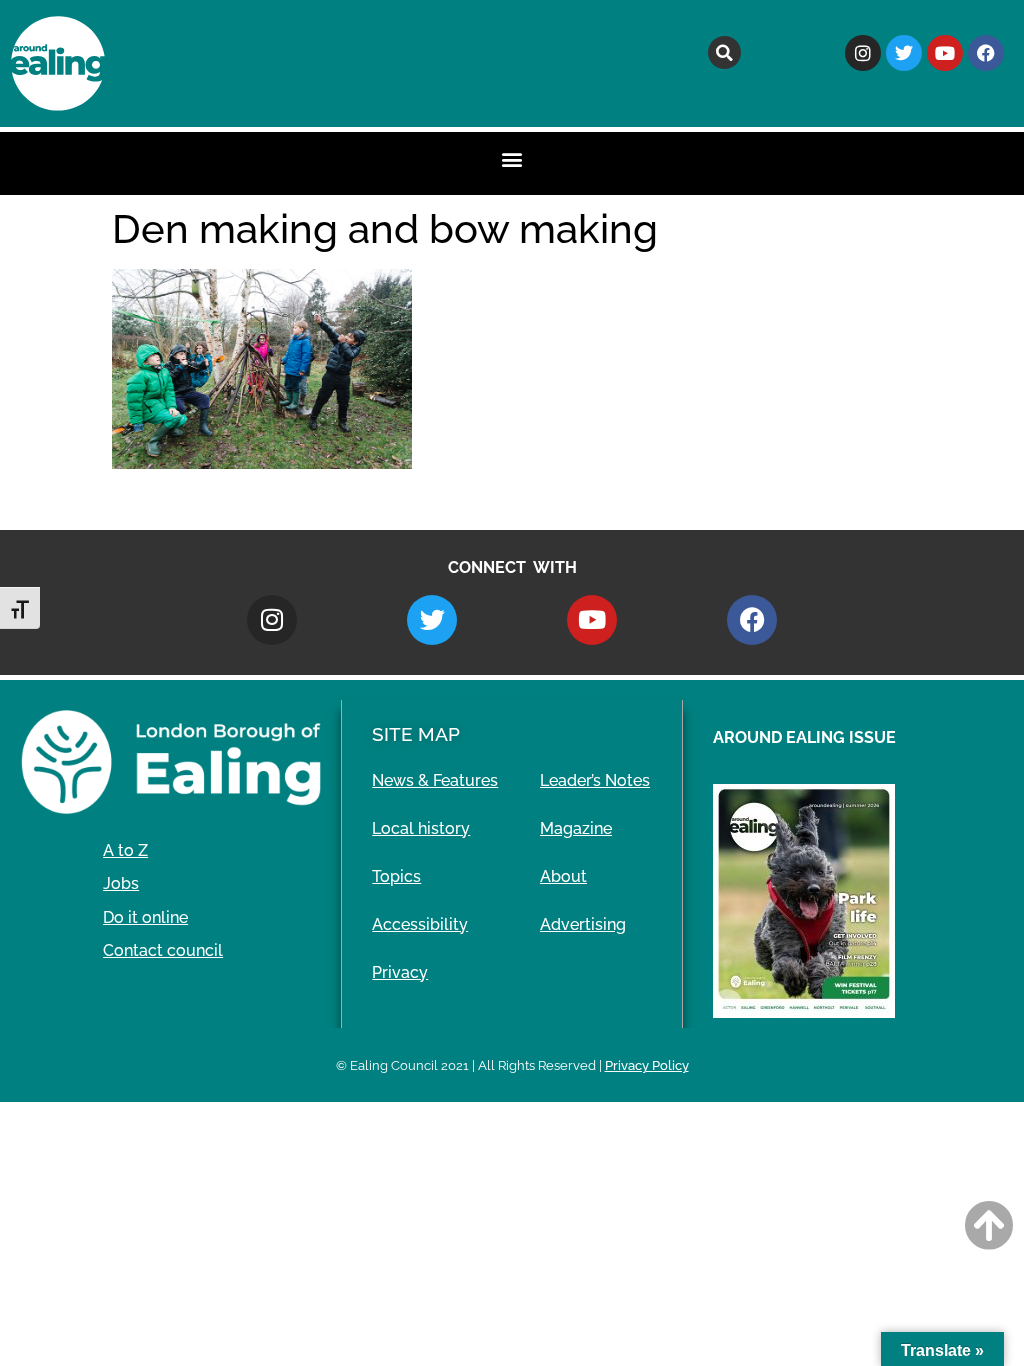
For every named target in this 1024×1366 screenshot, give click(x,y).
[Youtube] (945, 53)
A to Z (125, 850)
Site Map (416, 734)
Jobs (121, 883)
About (563, 876)
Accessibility (420, 924)
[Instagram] (863, 53)
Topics (396, 876)
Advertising (583, 924)
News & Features (435, 780)
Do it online (145, 917)
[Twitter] (904, 53)
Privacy (400, 972)
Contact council (163, 950)
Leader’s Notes (595, 780)
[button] (724, 52)
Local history (421, 828)
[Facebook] (986, 53)
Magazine (576, 828)
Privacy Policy (647, 1065)
